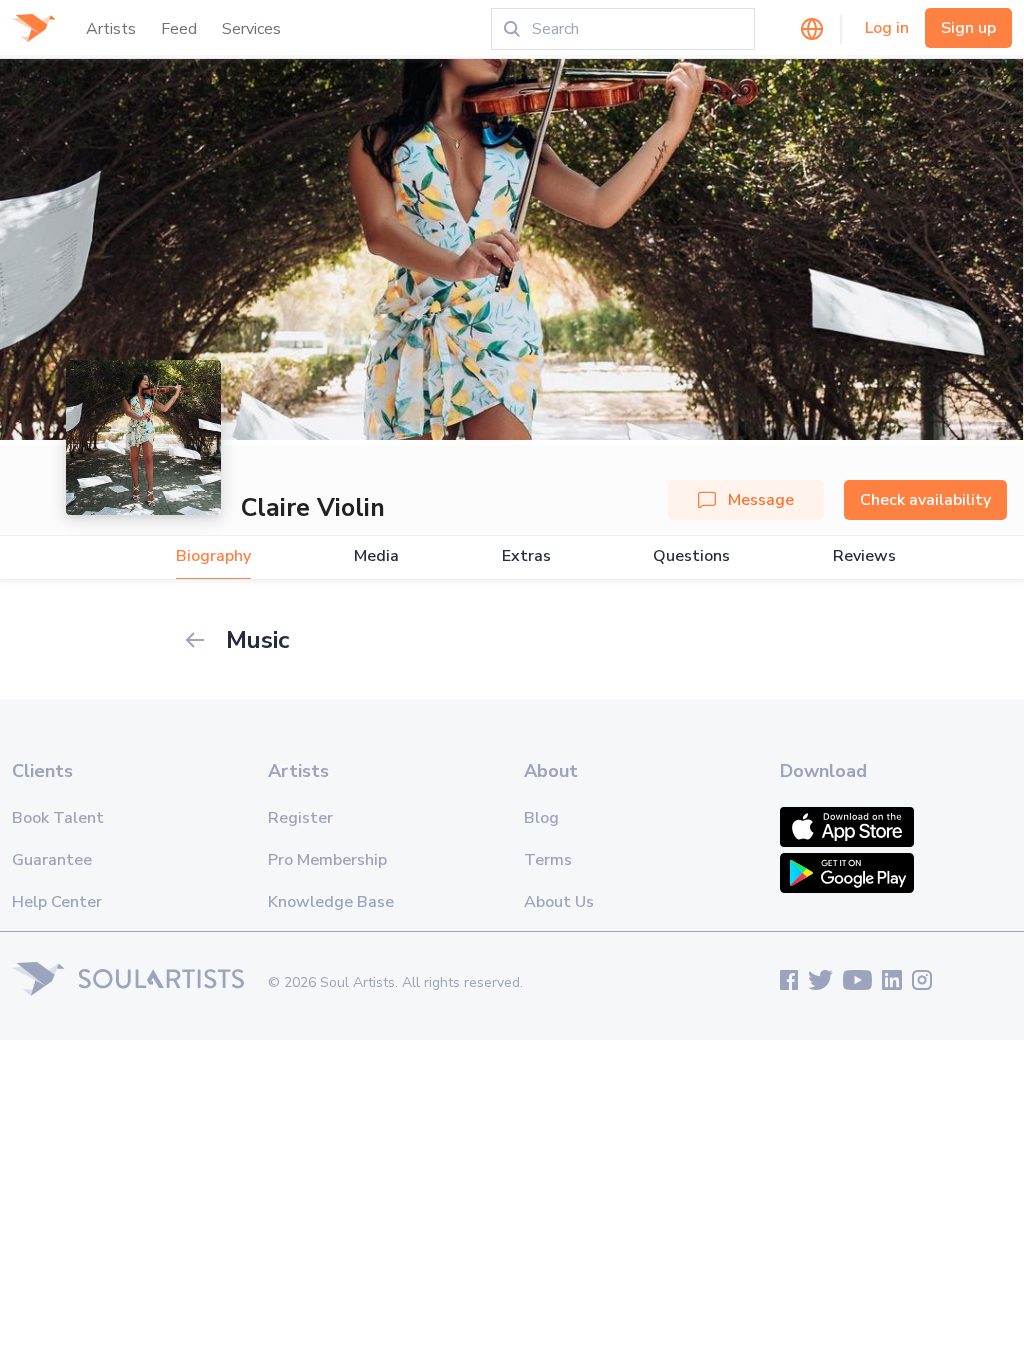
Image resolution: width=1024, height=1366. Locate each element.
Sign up (968, 28)
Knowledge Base (331, 902)
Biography (213, 556)
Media (376, 556)
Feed (179, 29)
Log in (887, 28)
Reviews (864, 556)
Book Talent (58, 818)
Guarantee (52, 860)
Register (300, 818)
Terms (548, 860)
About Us (559, 902)
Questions (691, 556)
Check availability (925, 500)
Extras (526, 556)
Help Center (57, 902)
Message (761, 500)
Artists (111, 29)
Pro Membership (327, 860)
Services (251, 29)
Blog (541, 818)
